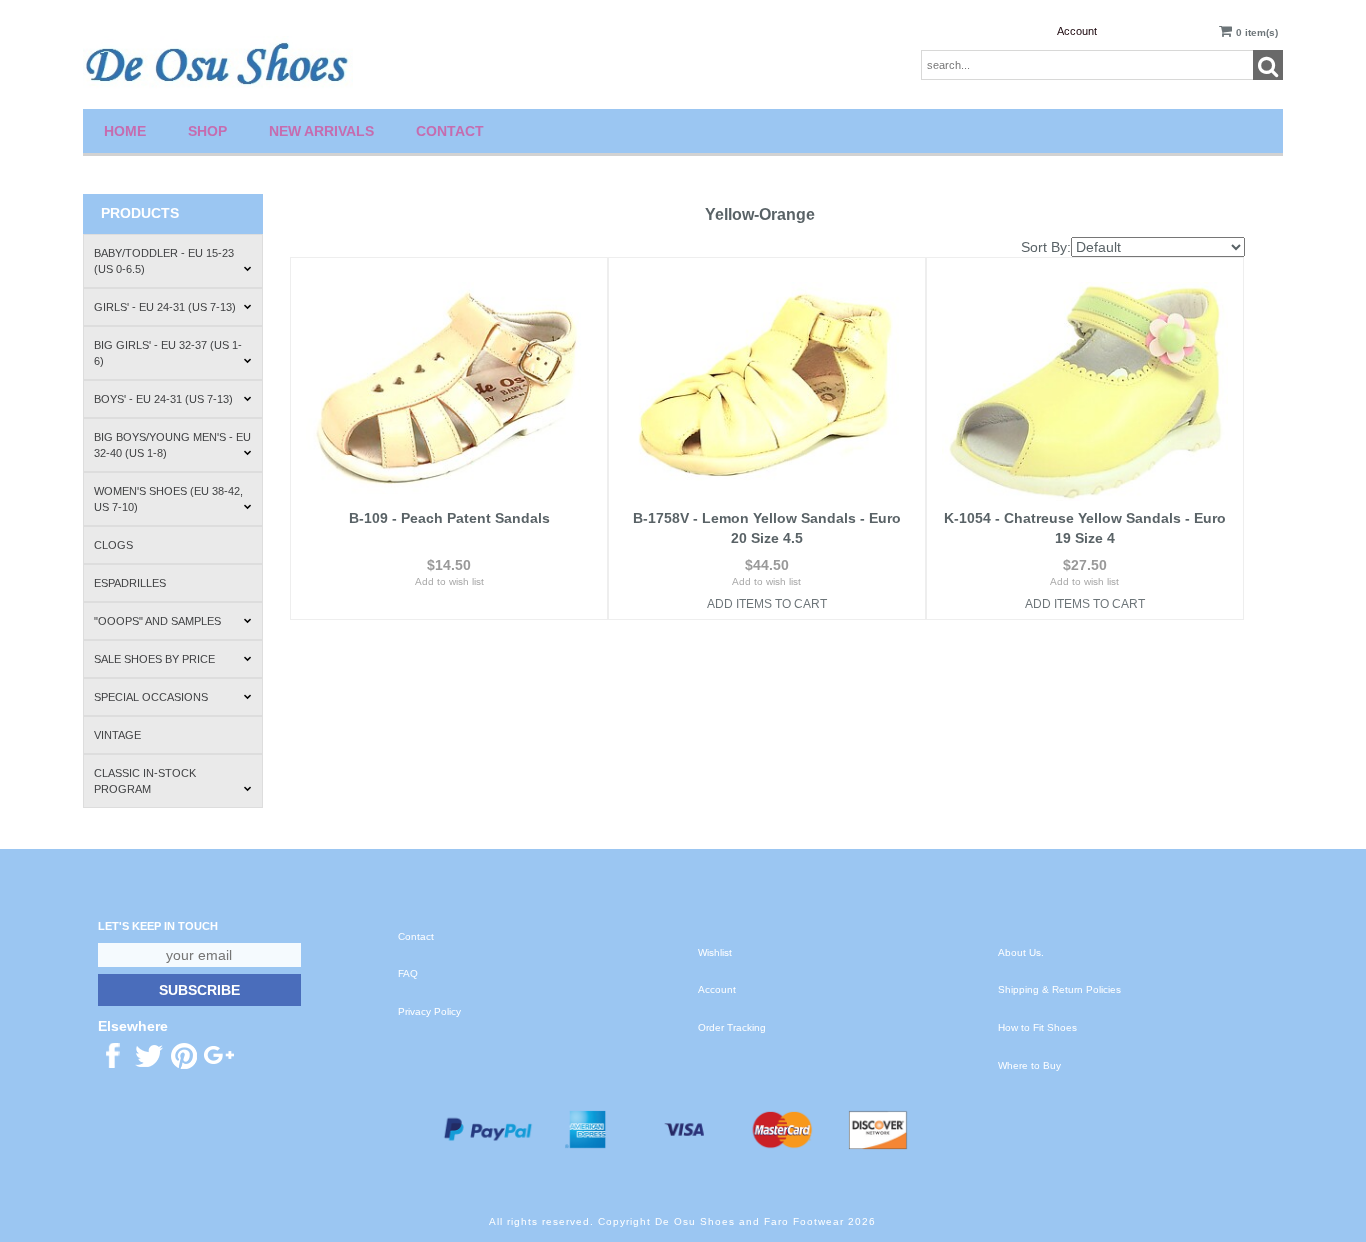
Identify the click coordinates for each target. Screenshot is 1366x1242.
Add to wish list (449, 581)
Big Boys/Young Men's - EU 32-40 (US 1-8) (172, 445)
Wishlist (715, 952)
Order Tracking (732, 1027)
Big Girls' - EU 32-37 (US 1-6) (168, 353)
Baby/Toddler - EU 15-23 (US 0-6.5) (164, 261)
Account (1077, 31)
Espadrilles (130, 583)
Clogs (113, 545)
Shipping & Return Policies (1059, 989)
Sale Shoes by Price (154, 659)
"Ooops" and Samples (157, 621)
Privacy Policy (429, 1011)
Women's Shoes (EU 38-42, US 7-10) (168, 499)
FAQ (408, 973)
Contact (450, 131)
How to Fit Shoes (1037, 1027)
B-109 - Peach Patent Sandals (449, 518)
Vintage (117, 735)
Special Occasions (151, 697)
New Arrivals (321, 131)
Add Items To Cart (767, 604)
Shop (207, 131)
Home (125, 131)
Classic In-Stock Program (145, 781)
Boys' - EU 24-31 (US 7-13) (163, 399)
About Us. (1021, 952)
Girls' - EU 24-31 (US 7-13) (165, 307)
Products (140, 213)
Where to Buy (1029, 1065)
